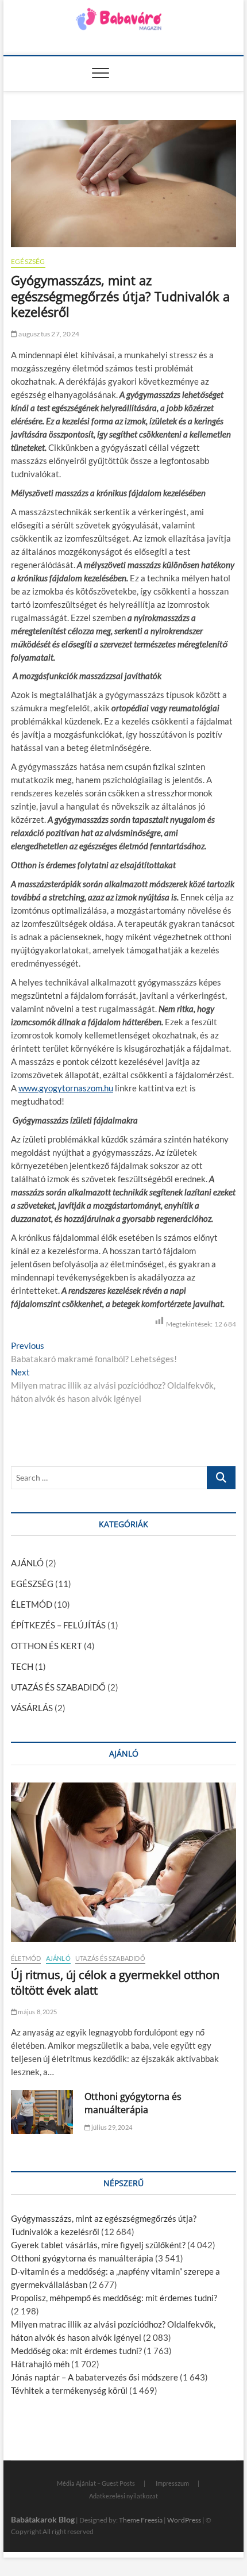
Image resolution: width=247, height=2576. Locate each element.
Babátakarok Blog (43, 2519)
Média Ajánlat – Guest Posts (96, 2483)
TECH (22, 1666)
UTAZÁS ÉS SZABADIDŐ (58, 1687)
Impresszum (172, 2483)
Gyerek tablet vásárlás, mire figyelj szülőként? (98, 2245)
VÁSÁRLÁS (32, 1708)
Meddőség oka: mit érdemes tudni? (76, 2351)
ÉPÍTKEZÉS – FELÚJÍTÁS (58, 1625)
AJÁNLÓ (27, 1563)
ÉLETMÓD (32, 1604)
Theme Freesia (141, 2520)
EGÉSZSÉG (28, 261)
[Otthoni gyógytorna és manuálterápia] (42, 2112)
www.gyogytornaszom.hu (66, 1088)
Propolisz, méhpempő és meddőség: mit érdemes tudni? (114, 2298)
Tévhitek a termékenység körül (69, 2390)
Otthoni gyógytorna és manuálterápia (133, 2103)
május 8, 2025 (37, 2012)
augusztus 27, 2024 (48, 334)
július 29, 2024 (111, 2127)
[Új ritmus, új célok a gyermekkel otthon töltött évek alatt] (123, 1862)
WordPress (184, 2520)
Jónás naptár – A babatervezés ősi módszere (94, 2377)
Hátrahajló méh (40, 2364)
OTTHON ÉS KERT (47, 1646)
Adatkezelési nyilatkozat (123, 2496)
